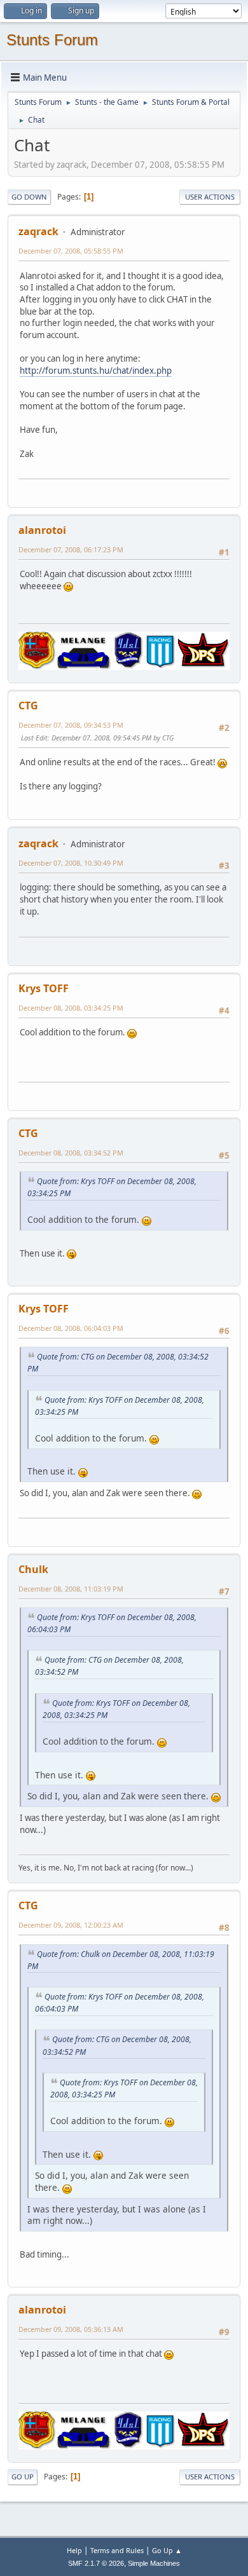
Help (74, 2550)
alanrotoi (42, 530)
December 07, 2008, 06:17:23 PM (71, 549)
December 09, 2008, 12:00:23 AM (71, 1925)
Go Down (29, 197)
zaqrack (38, 231)
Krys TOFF (44, 988)
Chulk (33, 1569)
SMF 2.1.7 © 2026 (96, 2563)
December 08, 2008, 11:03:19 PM (71, 1589)
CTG (28, 705)
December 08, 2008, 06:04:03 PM (71, 1328)
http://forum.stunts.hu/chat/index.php (96, 371)
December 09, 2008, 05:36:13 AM (71, 2329)
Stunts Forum (52, 40)
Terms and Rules (117, 2550)
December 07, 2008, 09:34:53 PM (71, 725)
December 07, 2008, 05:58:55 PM (71, 251)
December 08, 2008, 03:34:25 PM (71, 1008)
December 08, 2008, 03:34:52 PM (71, 1153)
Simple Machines (154, 2563)
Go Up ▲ (167, 2550)
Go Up (23, 2477)
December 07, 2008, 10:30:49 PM (71, 863)
